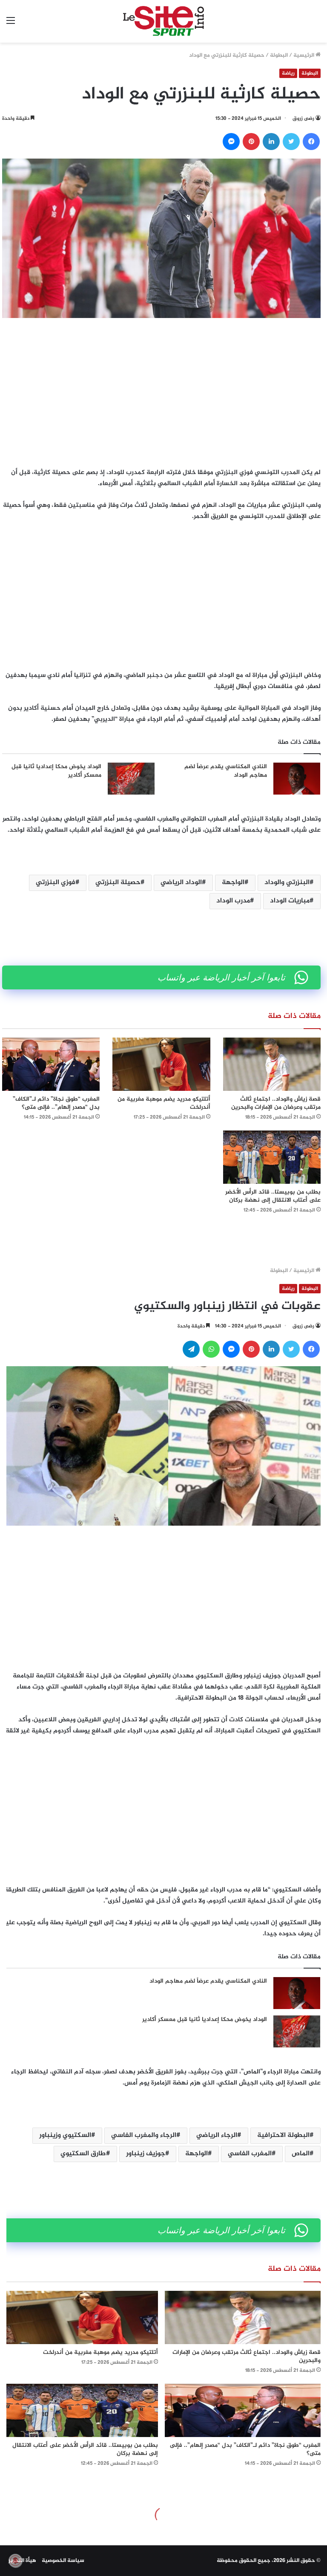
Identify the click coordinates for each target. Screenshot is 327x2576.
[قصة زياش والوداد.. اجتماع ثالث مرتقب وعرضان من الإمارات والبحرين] (272, 1064)
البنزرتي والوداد (287, 883)
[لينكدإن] (271, 142)
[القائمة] (11, 25)
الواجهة (233, 883)
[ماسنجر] (231, 142)
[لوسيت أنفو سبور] (163, 21)
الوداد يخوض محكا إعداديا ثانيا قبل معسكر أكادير (56, 771)
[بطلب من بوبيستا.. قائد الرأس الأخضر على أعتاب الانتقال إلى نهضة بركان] (272, 1157)
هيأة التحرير (22, 2561)
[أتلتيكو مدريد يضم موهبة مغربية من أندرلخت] (161, 1064)
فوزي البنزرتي (56, 883)
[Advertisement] (161, 390)
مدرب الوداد (233, 901)
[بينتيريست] (251, 142)
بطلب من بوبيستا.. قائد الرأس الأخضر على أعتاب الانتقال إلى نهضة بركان (273, 1196)
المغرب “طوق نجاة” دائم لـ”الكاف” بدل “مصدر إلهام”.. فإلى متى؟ (56, 1103)
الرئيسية (304, 55)
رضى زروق (303, 119)
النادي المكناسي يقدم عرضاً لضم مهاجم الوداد (226, 771)
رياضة (288, 73)
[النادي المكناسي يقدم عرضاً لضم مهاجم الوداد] (297, 779)
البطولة (279, 55)
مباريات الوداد (290, 901)
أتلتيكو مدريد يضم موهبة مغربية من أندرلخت (164, 1103)
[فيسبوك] (311, 142)
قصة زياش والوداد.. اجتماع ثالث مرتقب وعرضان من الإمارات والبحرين (276, 1103)
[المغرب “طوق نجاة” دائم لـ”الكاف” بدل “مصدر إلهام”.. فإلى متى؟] (51, 1064)
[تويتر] (291, 142)
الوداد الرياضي (181, 883)
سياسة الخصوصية (63, 2561)
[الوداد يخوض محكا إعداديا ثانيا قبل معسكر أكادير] (131, 779)
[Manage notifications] (15, 2561)
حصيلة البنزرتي (118, 883)
